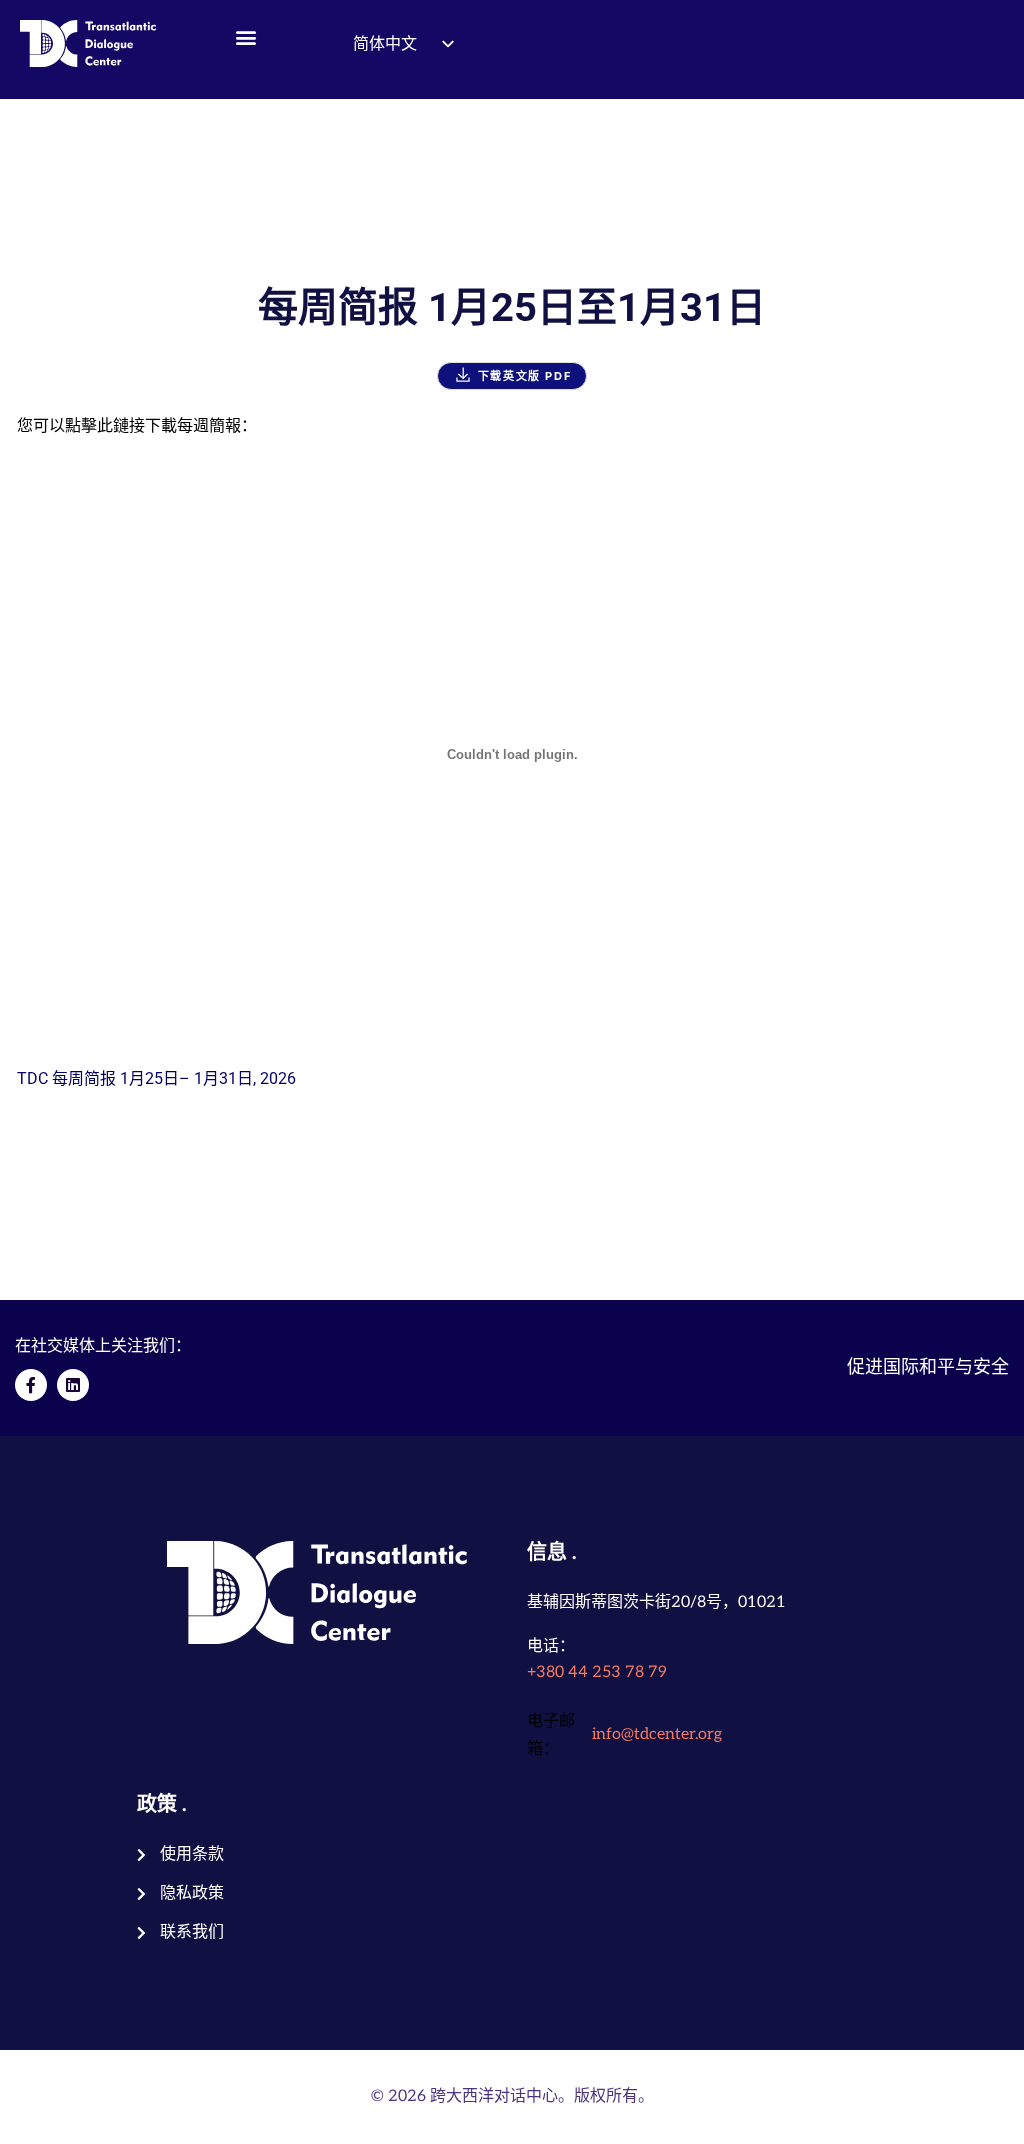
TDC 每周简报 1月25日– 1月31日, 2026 (156, 1078)
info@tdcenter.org (657, 1734)
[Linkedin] (73, 1385)
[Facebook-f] (31, 1385)
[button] (246, 36)
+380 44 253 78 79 (597, 1672)
